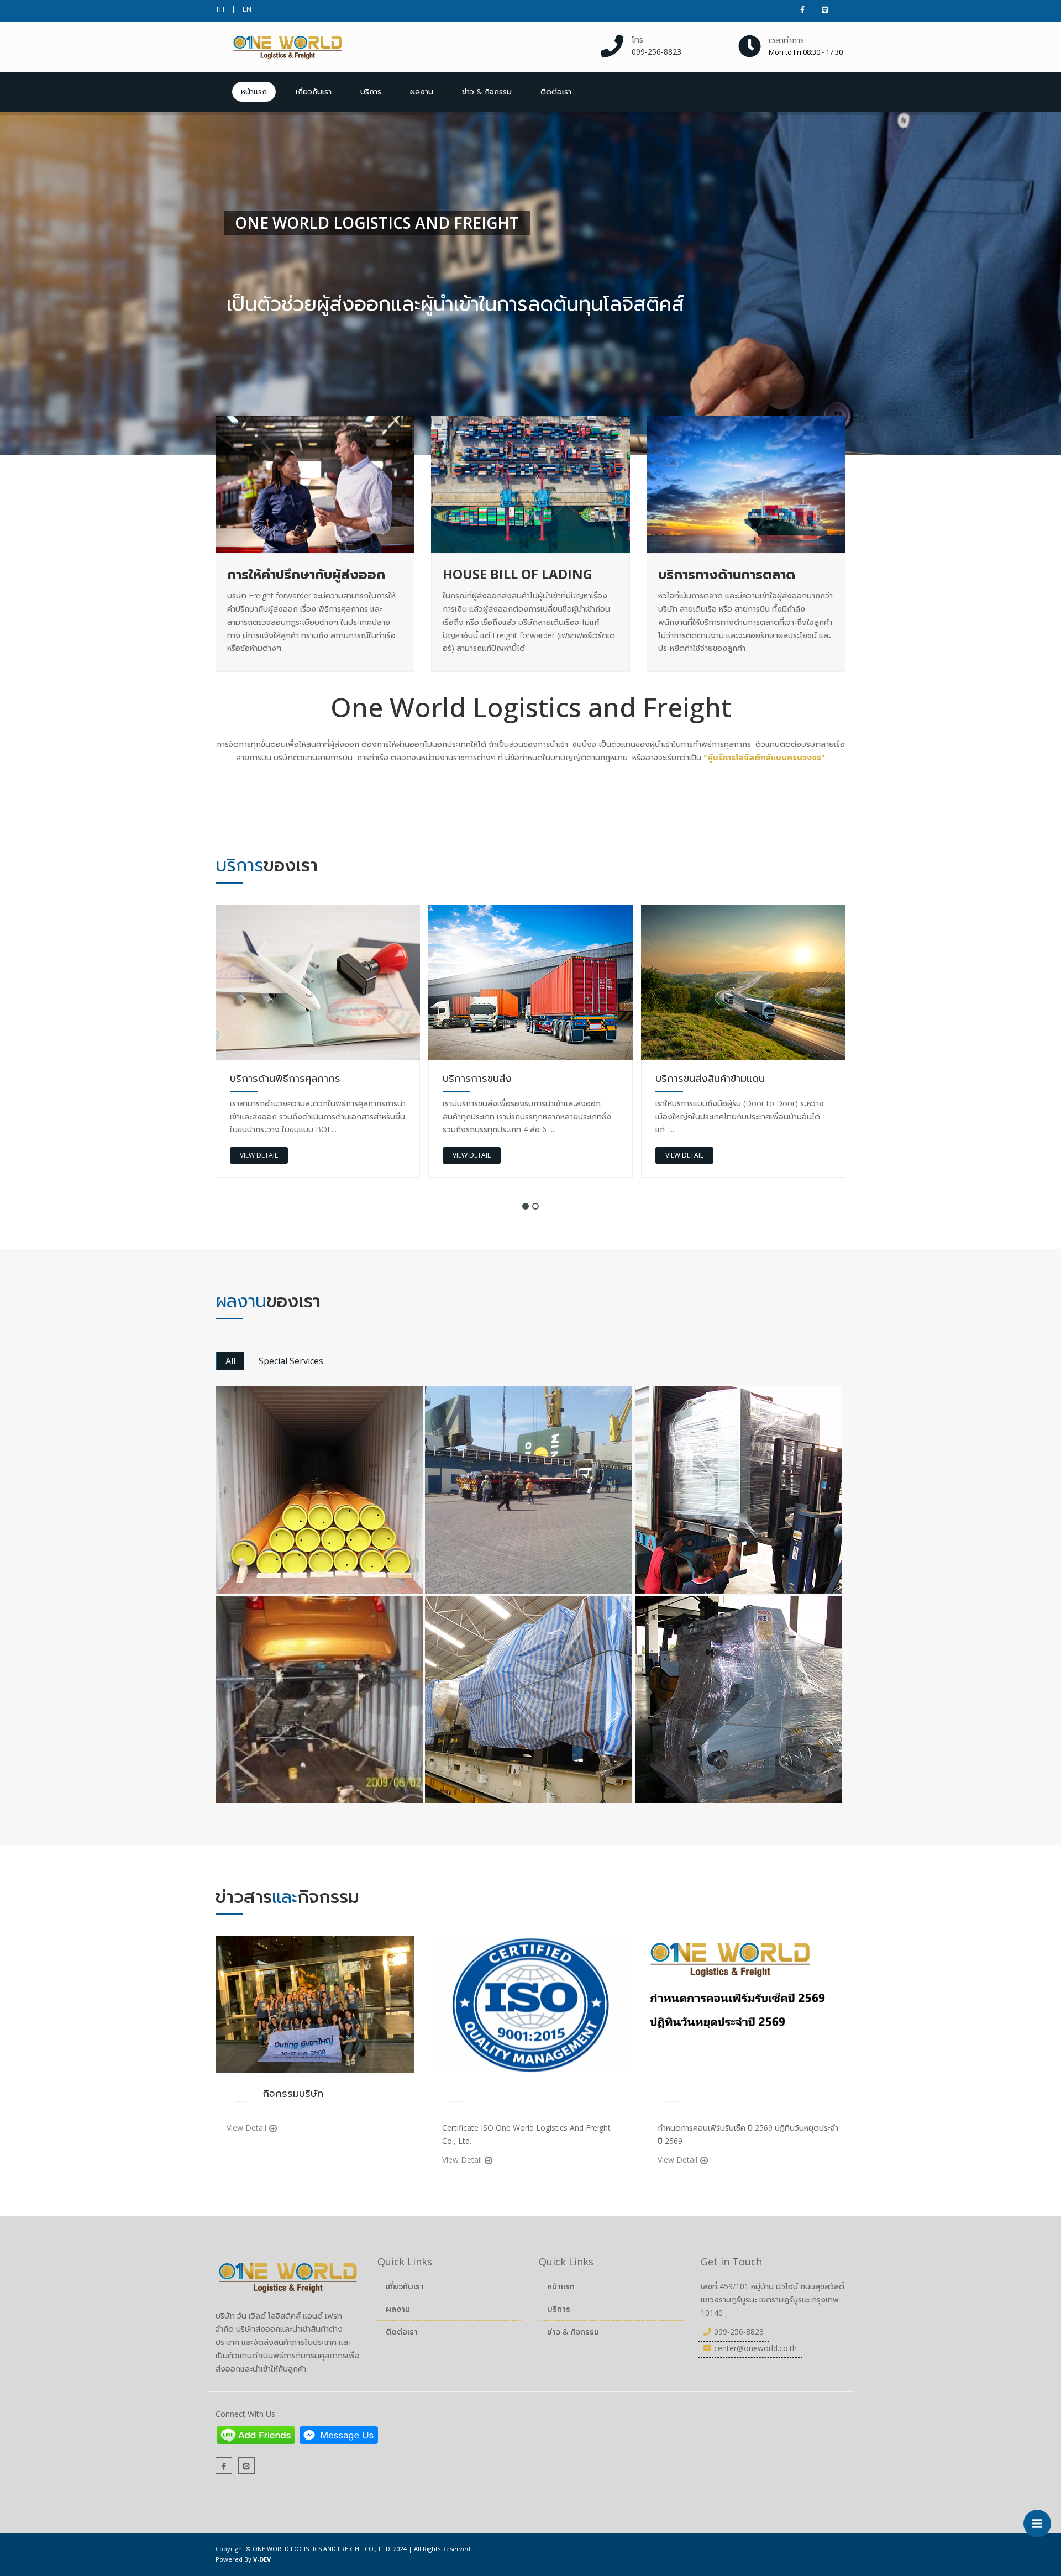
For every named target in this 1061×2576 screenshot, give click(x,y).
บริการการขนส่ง (264, 1078)
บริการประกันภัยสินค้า (701, 1078)
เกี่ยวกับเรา (314, 91)
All (230, 1361)
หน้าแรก (254, 91)
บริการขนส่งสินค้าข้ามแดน (497, 1078)
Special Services (291, 1361)
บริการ (371, 91)
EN (247, 9)
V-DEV (262, 2559)
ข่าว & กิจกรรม (487, 91)
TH (220, 9)
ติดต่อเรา (556, 91)
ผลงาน (422, 91)
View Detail (259, 1155)
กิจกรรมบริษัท (293, 2093)
